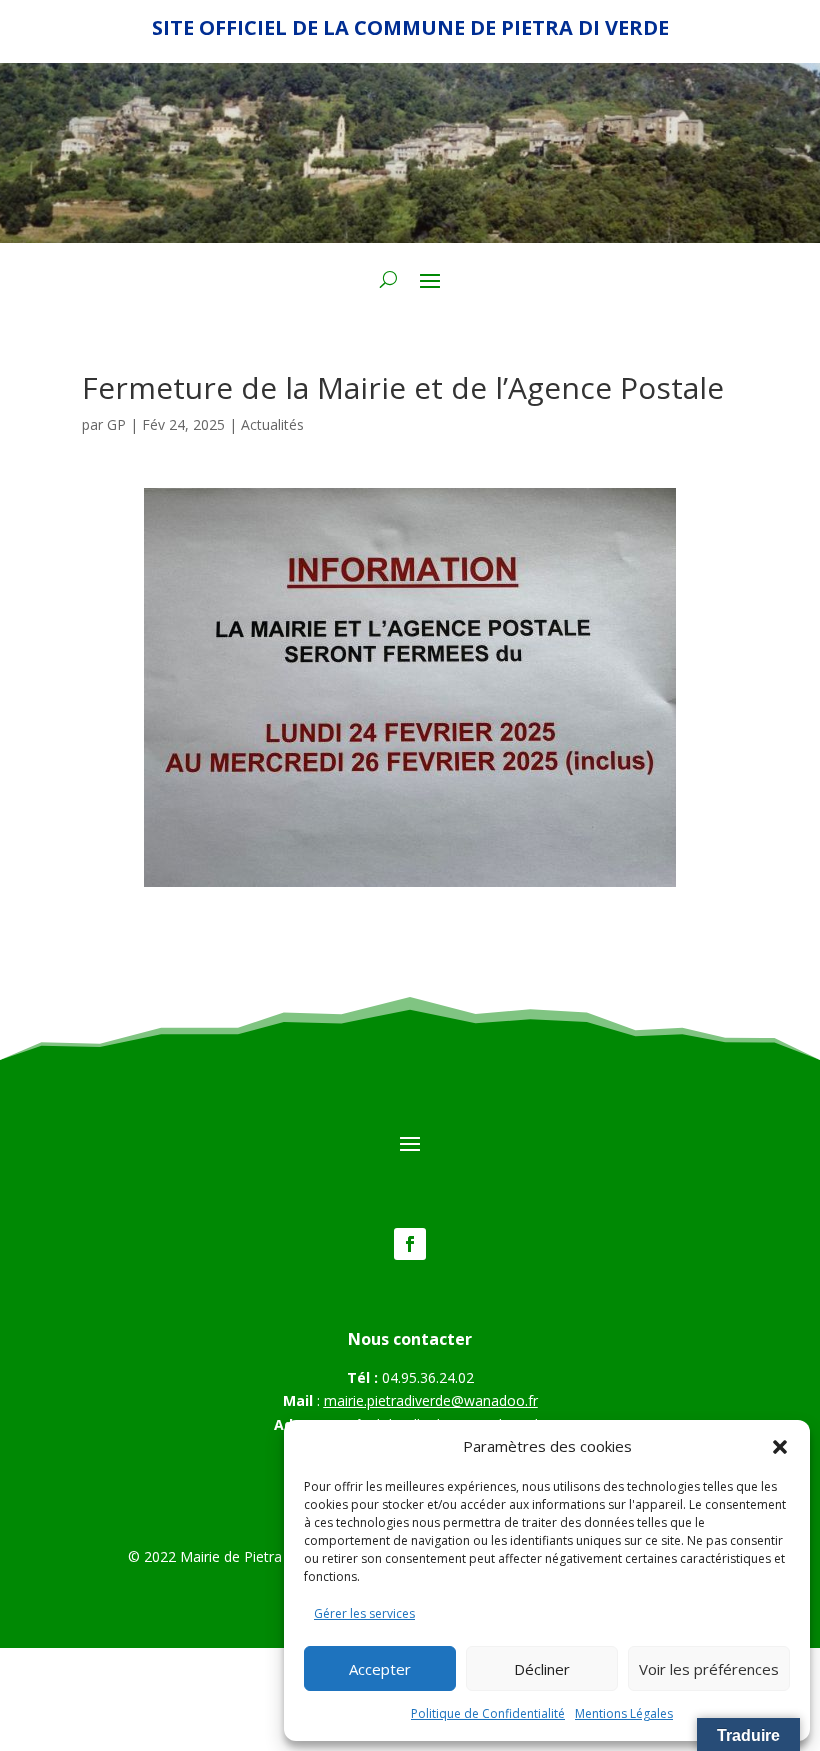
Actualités (272, 424)
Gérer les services (364, 1613)
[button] (780, 1447)
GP (116, 424)
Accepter (380, 1669)
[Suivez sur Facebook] (410, 1244)
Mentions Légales (624, 1713)
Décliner (542, 1669)
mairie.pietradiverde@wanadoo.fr (431, 1400)
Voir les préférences (709, 1669)
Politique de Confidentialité (488, 1713)
